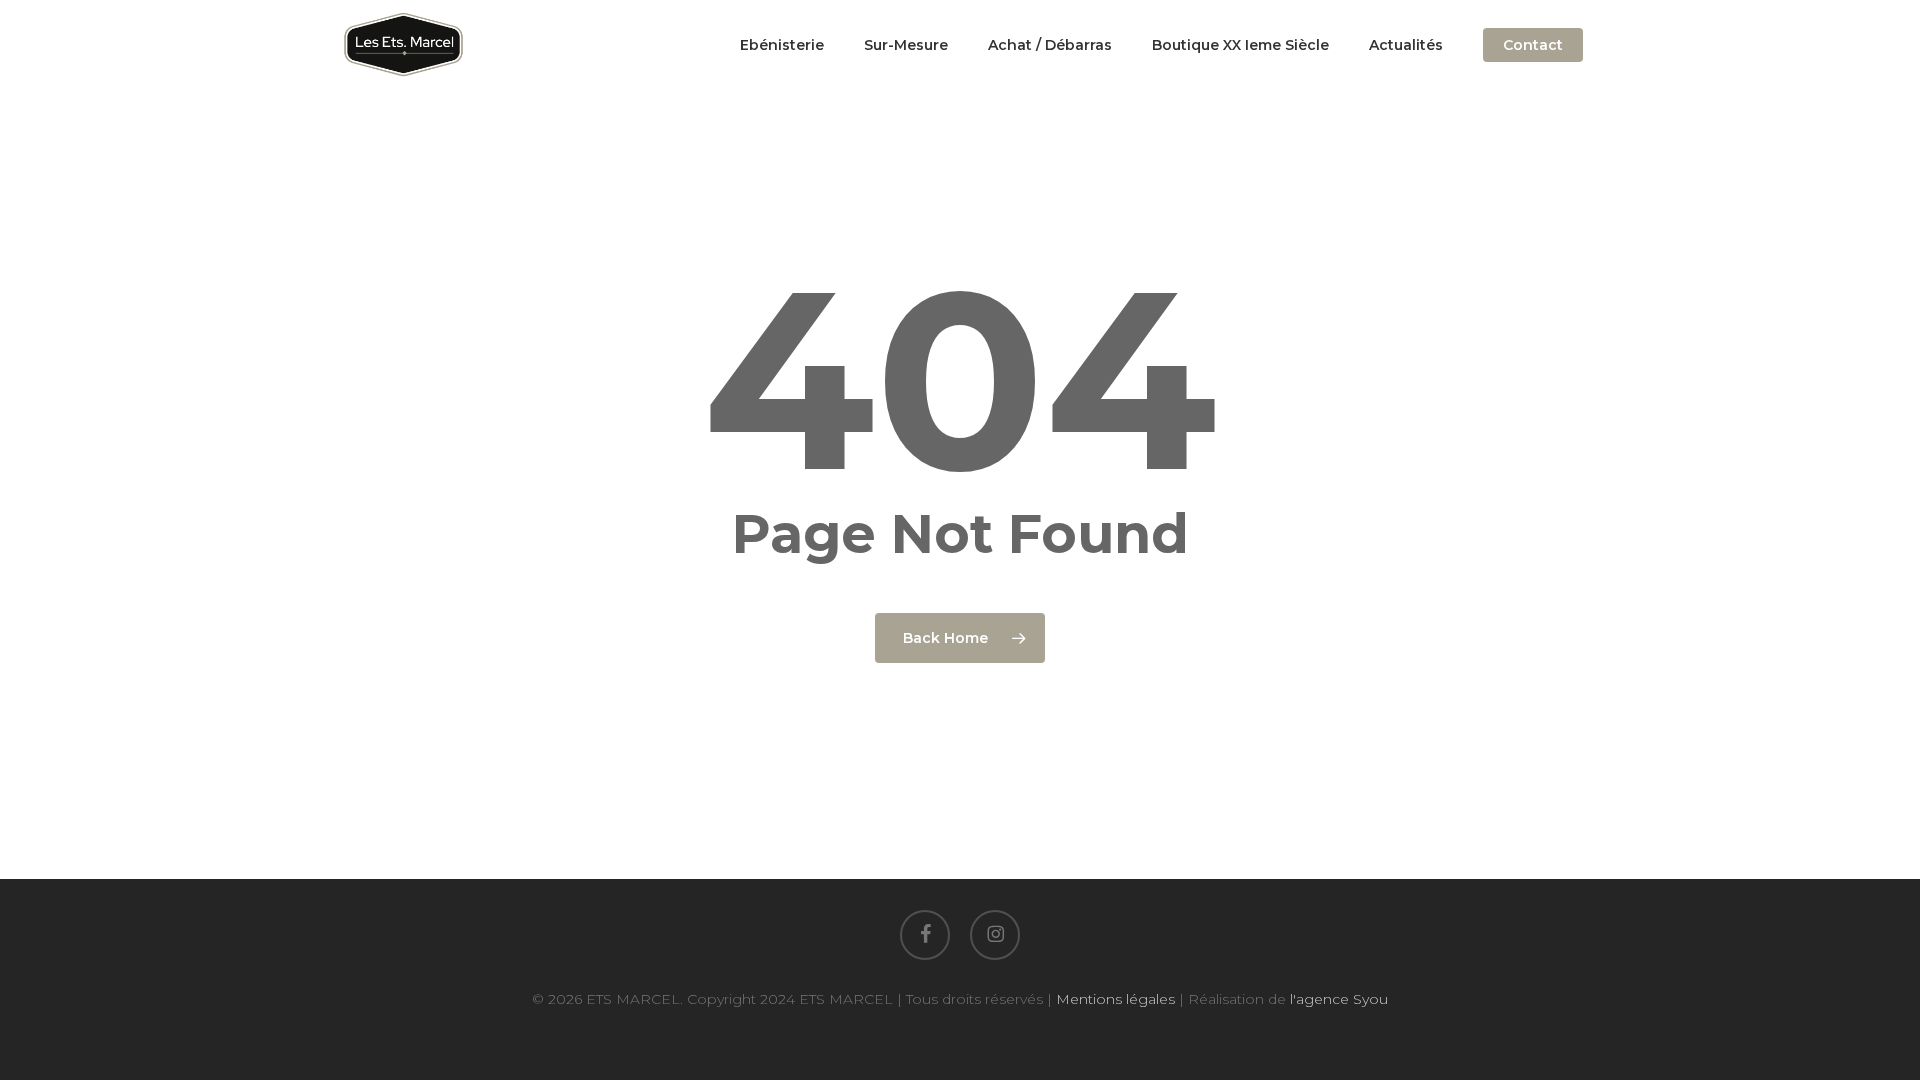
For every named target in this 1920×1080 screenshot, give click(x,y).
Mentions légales (1115, 999)
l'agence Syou (1339, 999)
